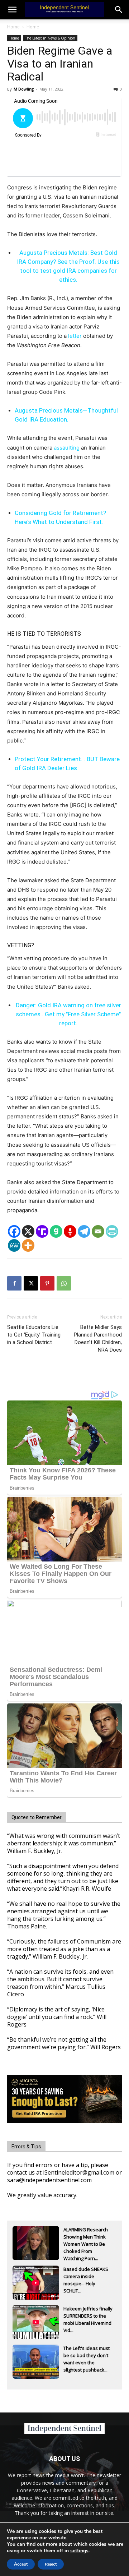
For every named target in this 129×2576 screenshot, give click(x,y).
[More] (28, 1245)
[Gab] (56, 1231)
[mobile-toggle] (12, 10)
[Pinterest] (47, 1283)
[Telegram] (84, 1231)
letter (75, 336)
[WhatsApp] (64, 1283)
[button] (119, 10)
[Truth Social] (42, 1231)
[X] (28, 1231)
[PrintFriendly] (112, 1231)
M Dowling (24, 89)
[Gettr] (70, 1231)
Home (13, 27)
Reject (51, 2564)
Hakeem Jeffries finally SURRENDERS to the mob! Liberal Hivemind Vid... (88, 2317)
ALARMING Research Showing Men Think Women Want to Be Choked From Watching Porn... (86, 2237)
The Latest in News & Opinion (50, 38)
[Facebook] (14, 1231)
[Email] (98, 1231)
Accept (21, 2564)
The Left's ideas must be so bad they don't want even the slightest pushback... (87, 2356)
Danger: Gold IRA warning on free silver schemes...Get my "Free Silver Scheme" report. (68, 1014)
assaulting (67, 448)
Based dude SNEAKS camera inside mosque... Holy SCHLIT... (86, 2277)
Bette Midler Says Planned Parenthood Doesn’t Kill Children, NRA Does (98, 1338)
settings (79, 2551)
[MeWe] (14, 1245)
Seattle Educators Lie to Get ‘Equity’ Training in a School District (34, 1335)
